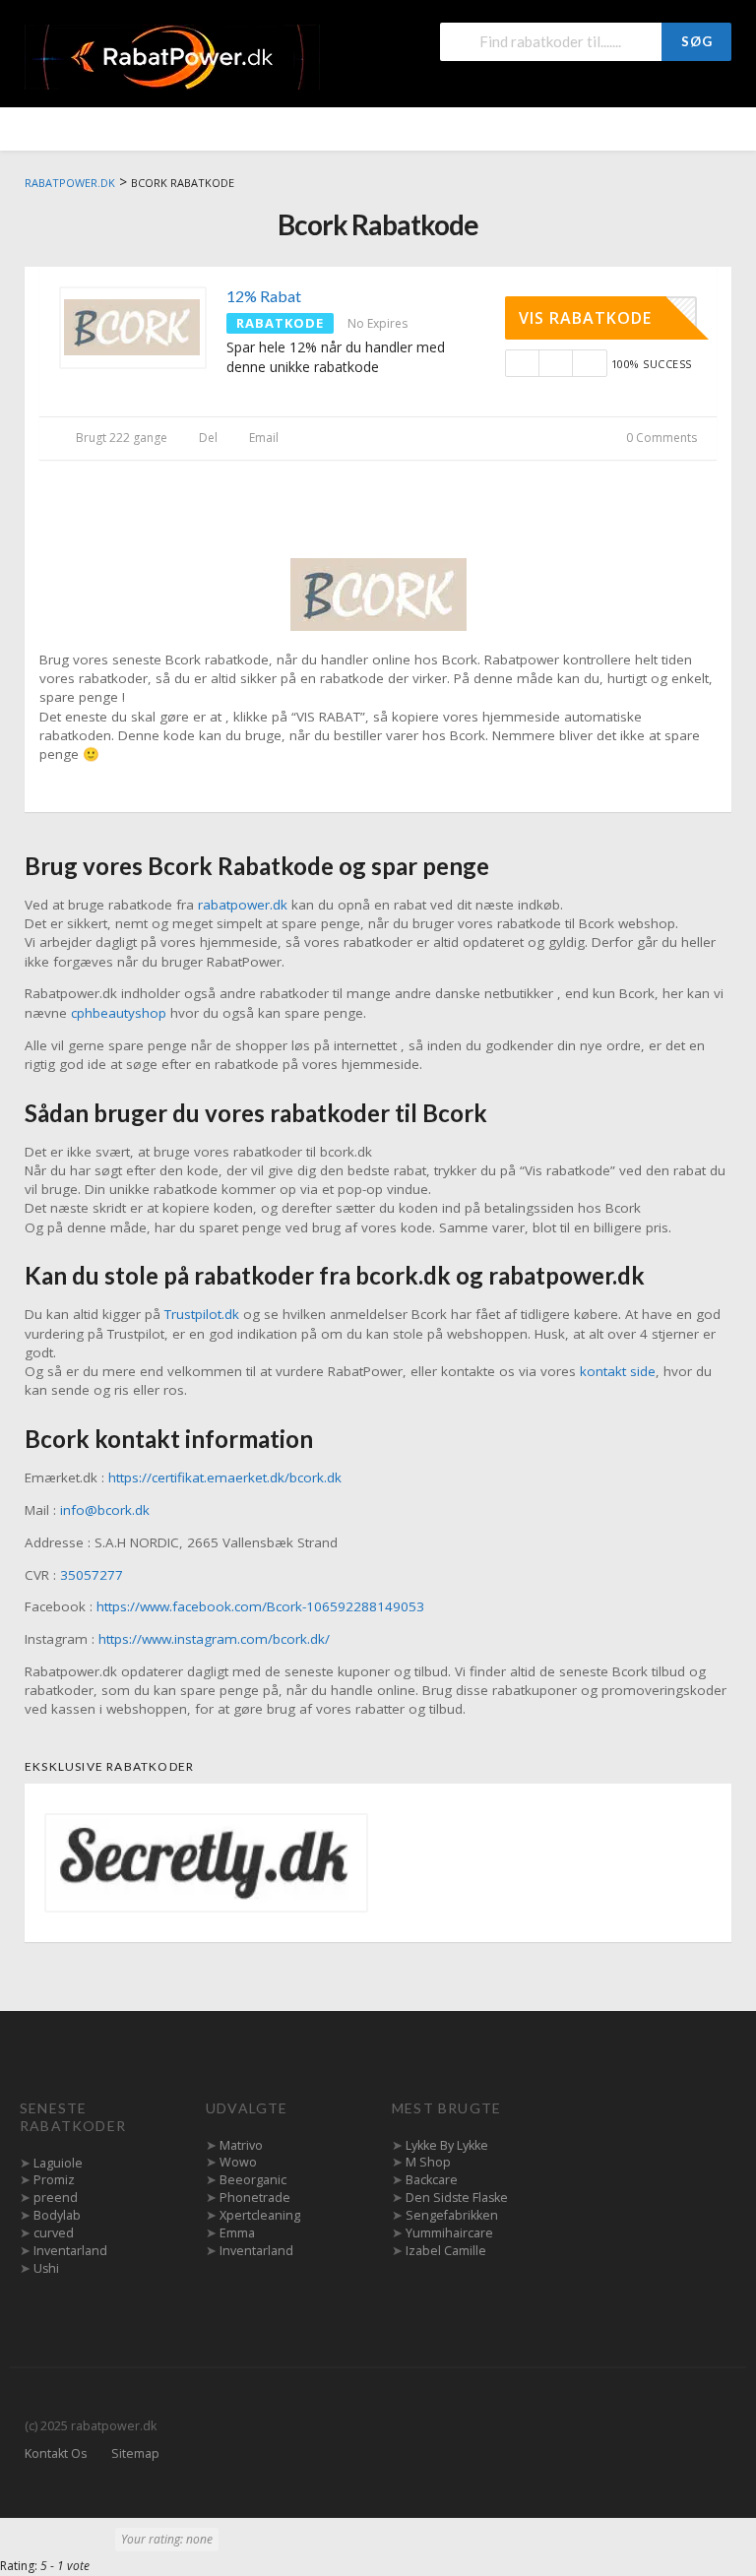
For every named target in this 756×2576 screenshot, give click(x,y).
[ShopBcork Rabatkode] (378, 593)
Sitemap (135, 2453)
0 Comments (660, 438)
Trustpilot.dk (202, 1314)
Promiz (54, 2180)
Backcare (432, 2180)
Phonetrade (255, 2198)
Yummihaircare (449, 2233)
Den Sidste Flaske (457, 2198)
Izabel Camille (446, 2251)
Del (207, 438)
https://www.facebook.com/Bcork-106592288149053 (260, 1606)
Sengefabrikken (452, 2215)
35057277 (92, 1575)
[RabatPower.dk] (172, 56)
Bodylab (57, 2215)
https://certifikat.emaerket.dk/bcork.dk (225, 1477)
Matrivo (241, 2145)
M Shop (428, 2162)
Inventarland (70, 2251)
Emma (237, 2233)
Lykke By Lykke (447, 2145)
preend (56, 2198)
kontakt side (618, 1371)
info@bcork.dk (105, 1510)
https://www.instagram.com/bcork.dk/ (214, 1639)
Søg (697, 41)
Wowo (238, 2162)
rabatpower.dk (243, 905)
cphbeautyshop (119, 1013)
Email (262, 438)
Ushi (46, 2268)
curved (54, 2233)
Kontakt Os (56, 2453)
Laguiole (58, 2163)
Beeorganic (253, 2180)
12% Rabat (264, 296)
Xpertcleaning (260, 2215)
